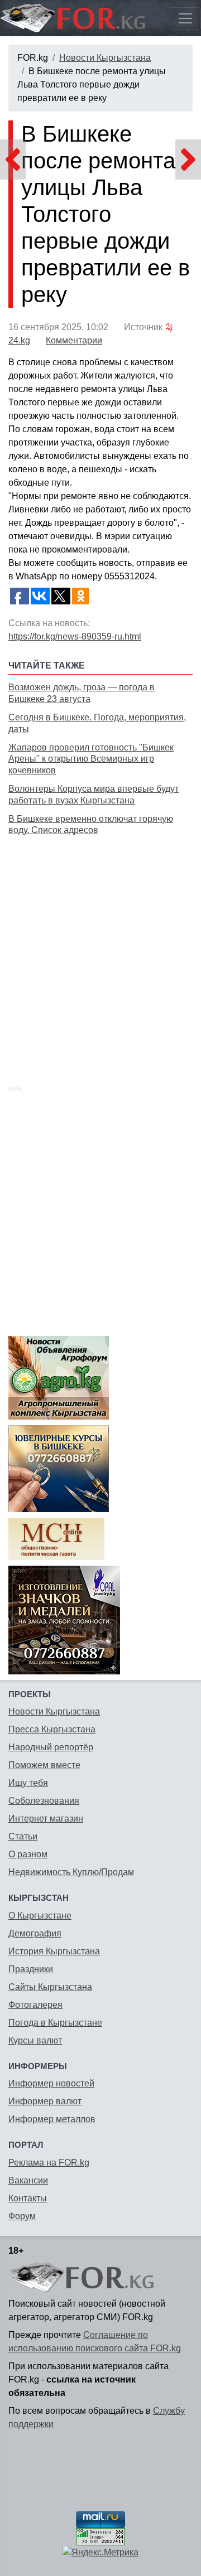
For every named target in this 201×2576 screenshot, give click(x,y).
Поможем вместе (44, 1765)
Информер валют (45, 2101)
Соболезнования (44, 1801)
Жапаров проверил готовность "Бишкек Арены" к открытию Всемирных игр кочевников (91, 759)
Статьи (23, 1836)
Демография (35, 1933)
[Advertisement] (100, 948)
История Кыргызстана (54, 1951)
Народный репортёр (51, 1747)
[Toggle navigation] (185, 18)
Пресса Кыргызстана (52, 1729)
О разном (28, 1854)
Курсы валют (35, 2040)
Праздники (31, 1969)
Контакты (28, 2198)
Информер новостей (51, 2083)
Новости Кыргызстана (105, 58)
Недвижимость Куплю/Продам (71, 1872)
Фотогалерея (35, 2005)
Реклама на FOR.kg (49, 2163)
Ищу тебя (28, 1783)
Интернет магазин (46, 1819)
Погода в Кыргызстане (55, 2023)
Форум (22, 2216)
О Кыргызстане (40, 1916)
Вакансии (28, 2180)
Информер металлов (52, 2119)
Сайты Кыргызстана (50, 1987)
